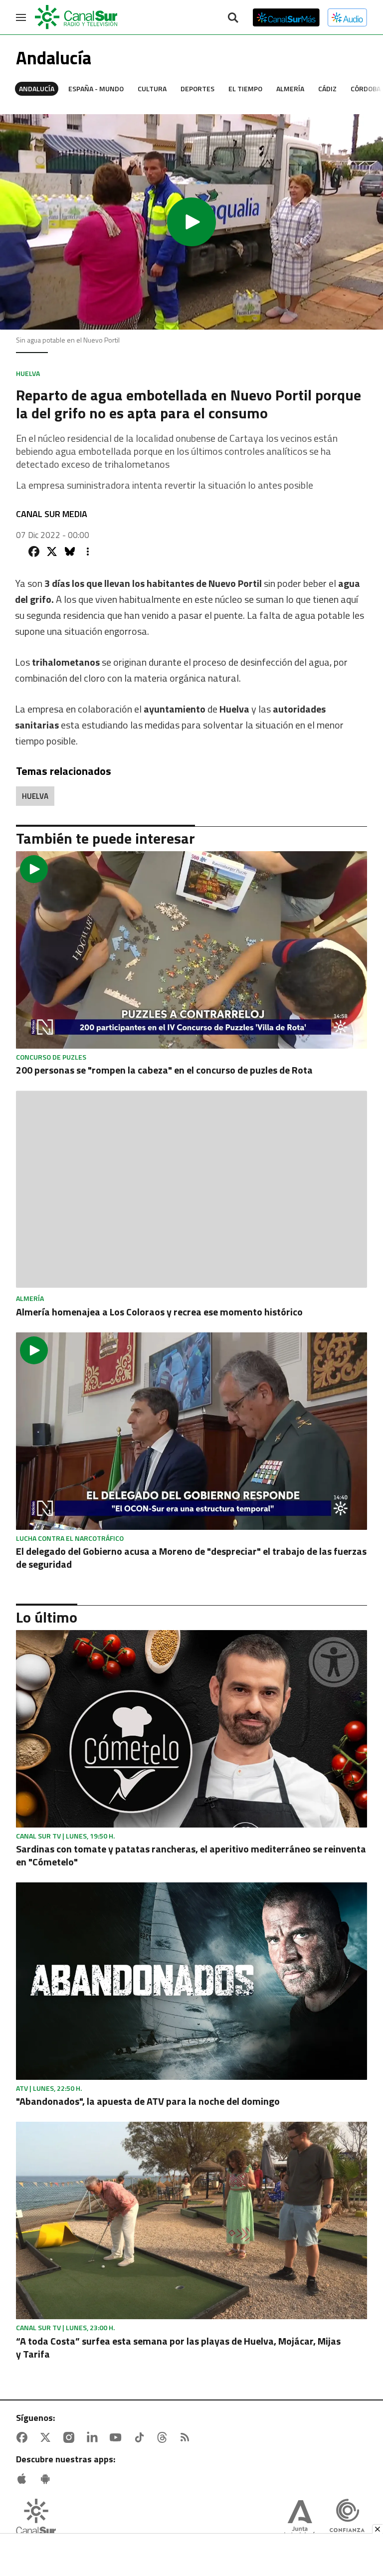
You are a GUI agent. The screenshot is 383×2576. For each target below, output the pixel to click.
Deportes (197, 89)
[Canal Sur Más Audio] (347, 17)
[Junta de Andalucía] (300, 2520)
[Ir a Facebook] (24, 2437)
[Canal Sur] (77, 17)
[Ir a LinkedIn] (94, 2437)
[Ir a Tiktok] (141, 2437)
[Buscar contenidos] (233, 18)
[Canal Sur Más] (286, 17)
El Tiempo (245, 89)
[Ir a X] (47, 2437)
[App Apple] (24, 2479)
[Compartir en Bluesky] (70, 552)
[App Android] (47, 2479)
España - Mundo (96, 89)
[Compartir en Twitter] (52, 552)
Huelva (35, 796)
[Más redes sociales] (88, 552)
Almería (290, 89)
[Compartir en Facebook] (34, 552)
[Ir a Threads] (164, 2437)
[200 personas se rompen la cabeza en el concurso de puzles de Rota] (191, 950)
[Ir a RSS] (187, 2437)
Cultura (152, 89)
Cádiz (327, 89)
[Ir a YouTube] (118, 2437)
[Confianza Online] (347, 2520)
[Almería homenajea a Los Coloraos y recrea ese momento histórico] (191, 1190)
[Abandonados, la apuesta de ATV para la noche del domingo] (191, 1981)
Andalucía (37, 89)
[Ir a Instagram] (71, 2437)
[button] (191, 222)
